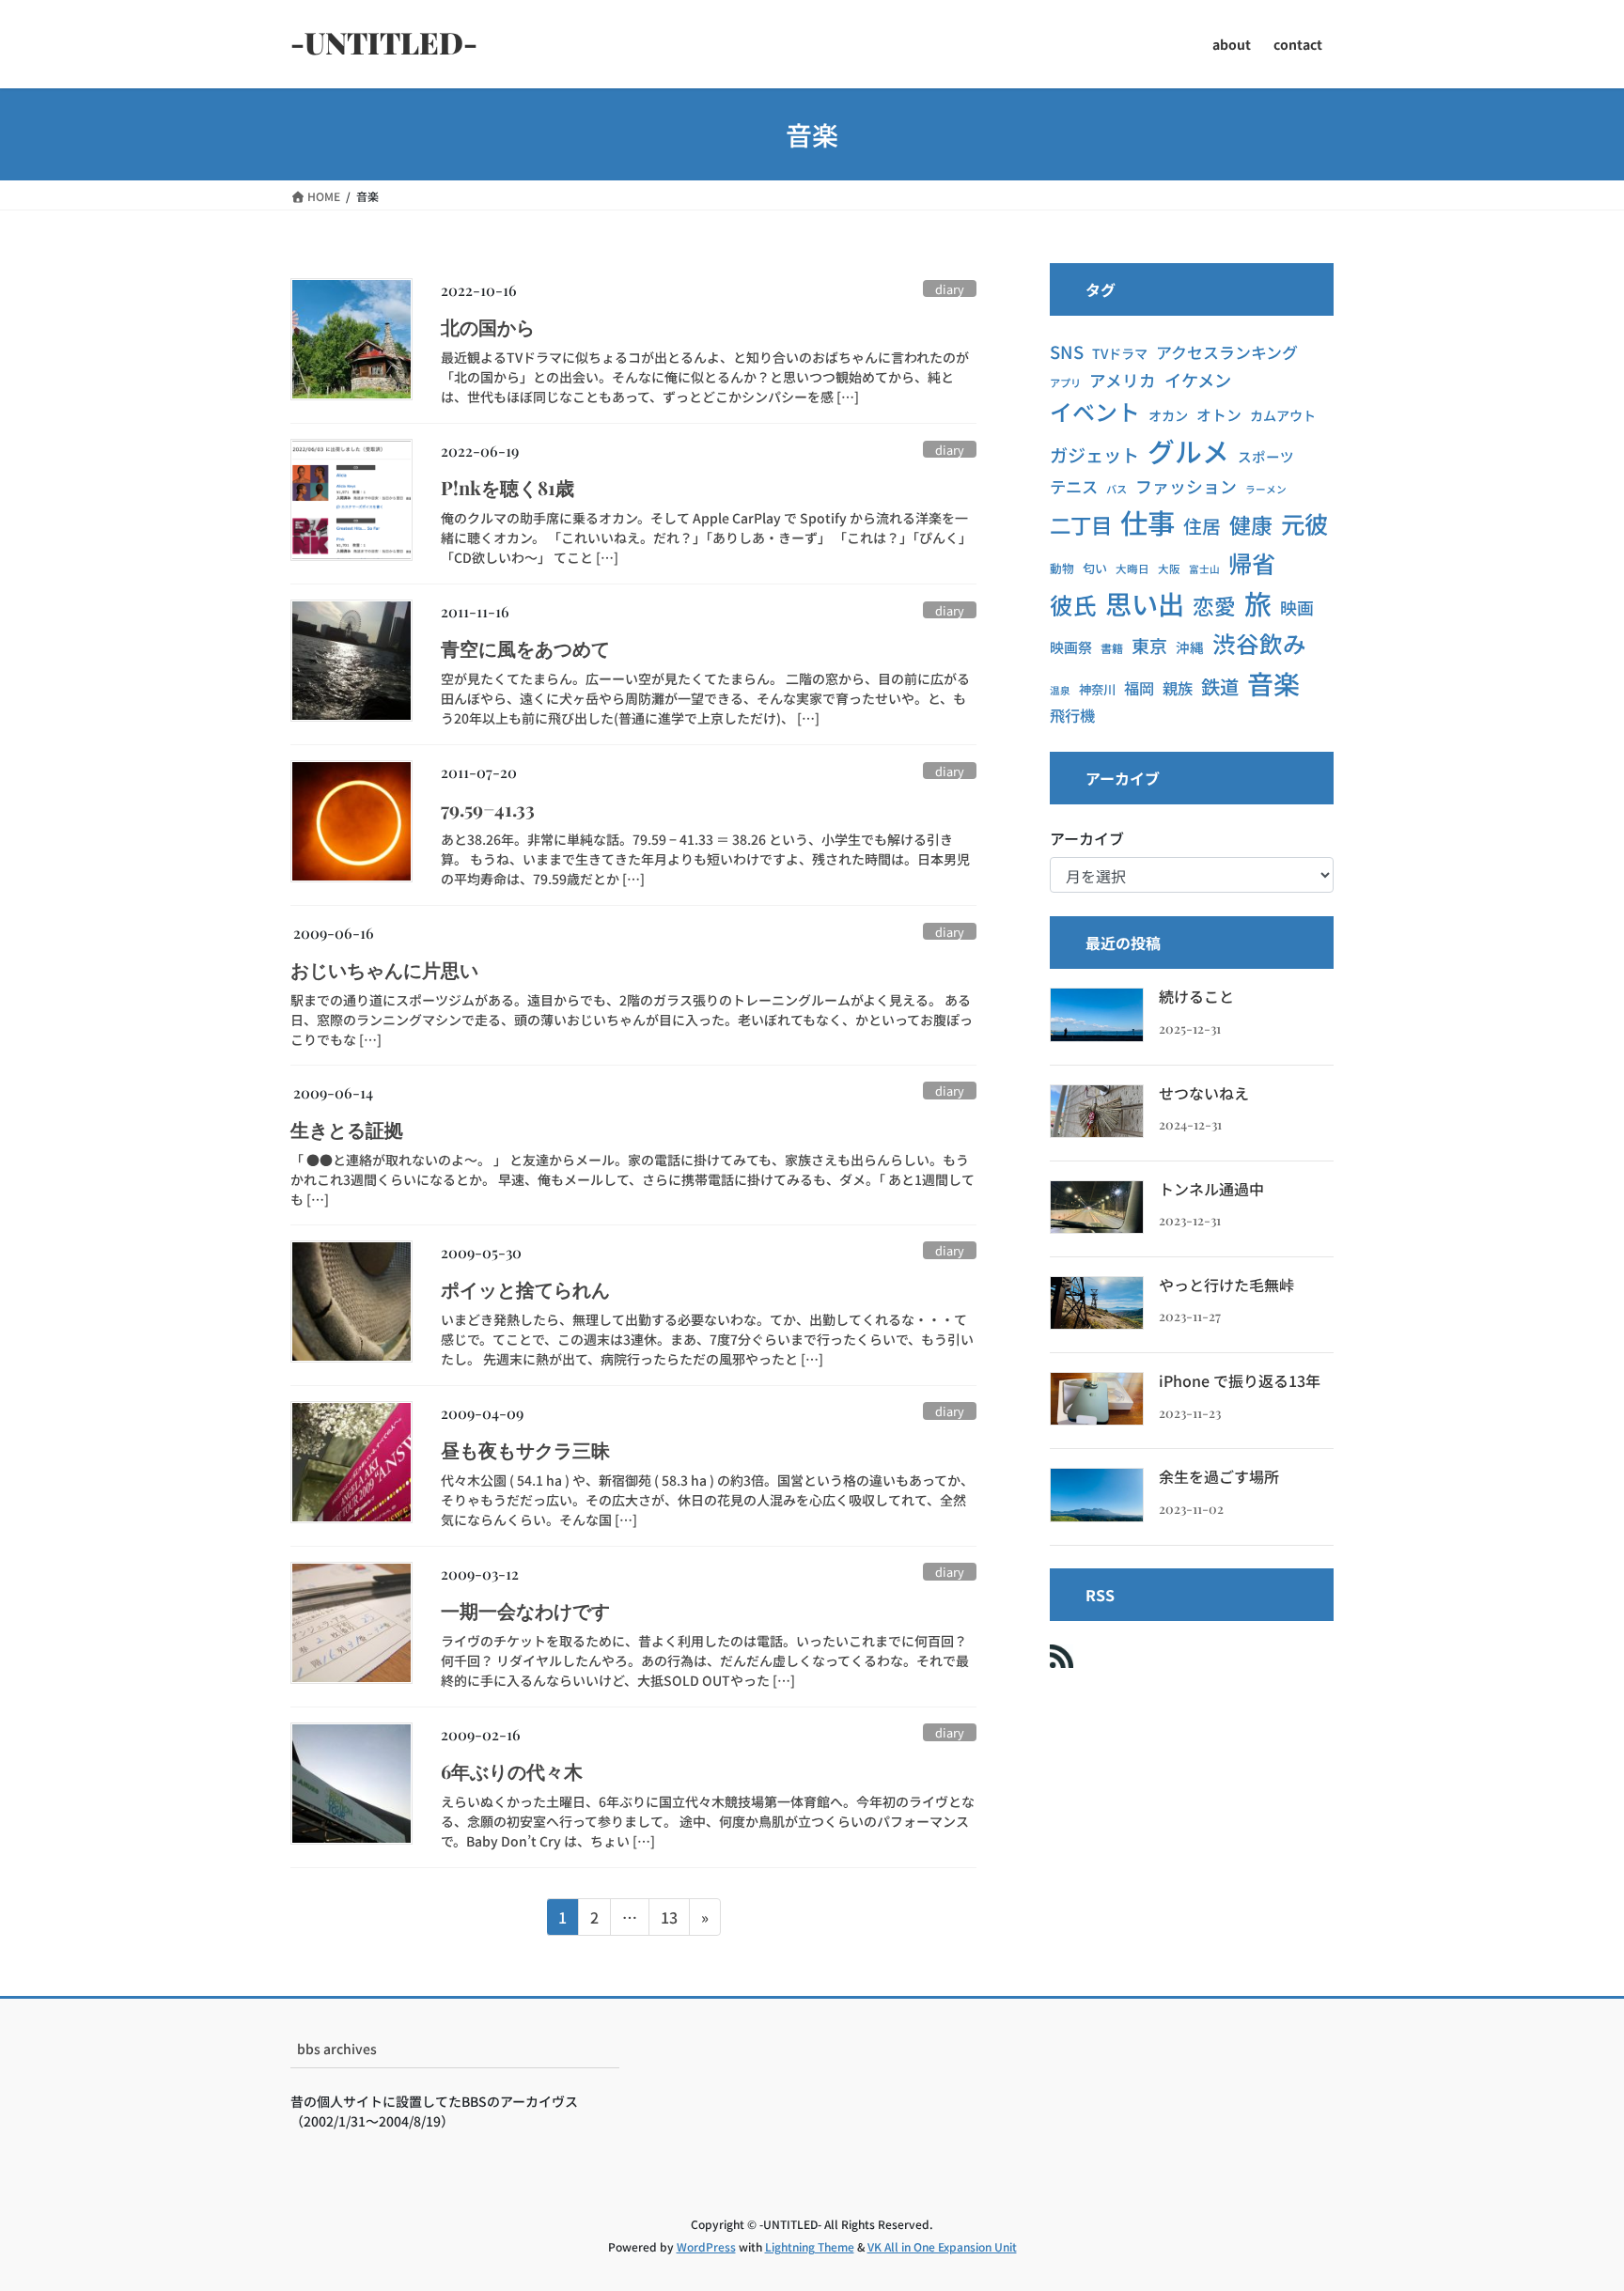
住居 (1202, 526)
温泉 (1060, 690)
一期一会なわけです (525, 1610)
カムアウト (1283, 415)
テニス (1074, 486)
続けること (1196, 996)
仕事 (1148, 522)
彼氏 (1073, 605)
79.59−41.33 (488, 809)
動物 (1062, 568)
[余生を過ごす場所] (1097, 1495)
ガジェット (1094, 455)
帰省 (1252, 563)
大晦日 (1132, 569)
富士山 (1204, 569)
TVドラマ (1120, 353)
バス (1116, 489)
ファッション (1186, 486)
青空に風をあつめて (525, 648)
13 (669, 1920)
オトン (1219, 415)
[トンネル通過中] (1097, 1207)
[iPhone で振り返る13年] (1097, 1399)
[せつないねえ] (1097, 1111)
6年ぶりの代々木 (512, 1771)
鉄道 (1220, 686)
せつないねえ (1204, 1093)
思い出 (1145, 603)
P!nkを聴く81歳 (507, 487)
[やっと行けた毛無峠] (1097, 1303)
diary (950, 289)
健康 (1251, 524)
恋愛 (1214, 606)
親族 (1178, 688)
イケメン (1198, 380)
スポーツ (1266, 456)
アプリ (1065, 382)
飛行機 (1072, 715)
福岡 (1139, 688)
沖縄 (1190, 647)
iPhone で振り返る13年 (1240, 1380)
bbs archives (337, 2049)
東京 (1149, 645)
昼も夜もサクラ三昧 (525, 1449)
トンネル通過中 (1211, 1189)
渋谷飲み (1259, 643)
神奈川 (1097, 689)
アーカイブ (1087, 838)
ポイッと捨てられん (525, 1289)
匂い (1095, 568)
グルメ (1188, 451)
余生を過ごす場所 (1219, 1476)
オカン (1168, 415)
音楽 (1273, 683)
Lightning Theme (810, 2246)
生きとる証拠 (347, 1129)
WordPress (706, 2246)
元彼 (1304, 523)
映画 (1297, 607)
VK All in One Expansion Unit (942, 2246)
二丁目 (1081, 524)
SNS (1067, 351)
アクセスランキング (1227, 352)
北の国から (488, 327)
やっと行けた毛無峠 (1226, 1285)
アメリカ (1123, 380)
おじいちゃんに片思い (384, 969)
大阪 (1169, 569)
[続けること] (1097, 1014)
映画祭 (1071, 647)
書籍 (1112, 648)
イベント (1095, 411)
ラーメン (1266, 489)
